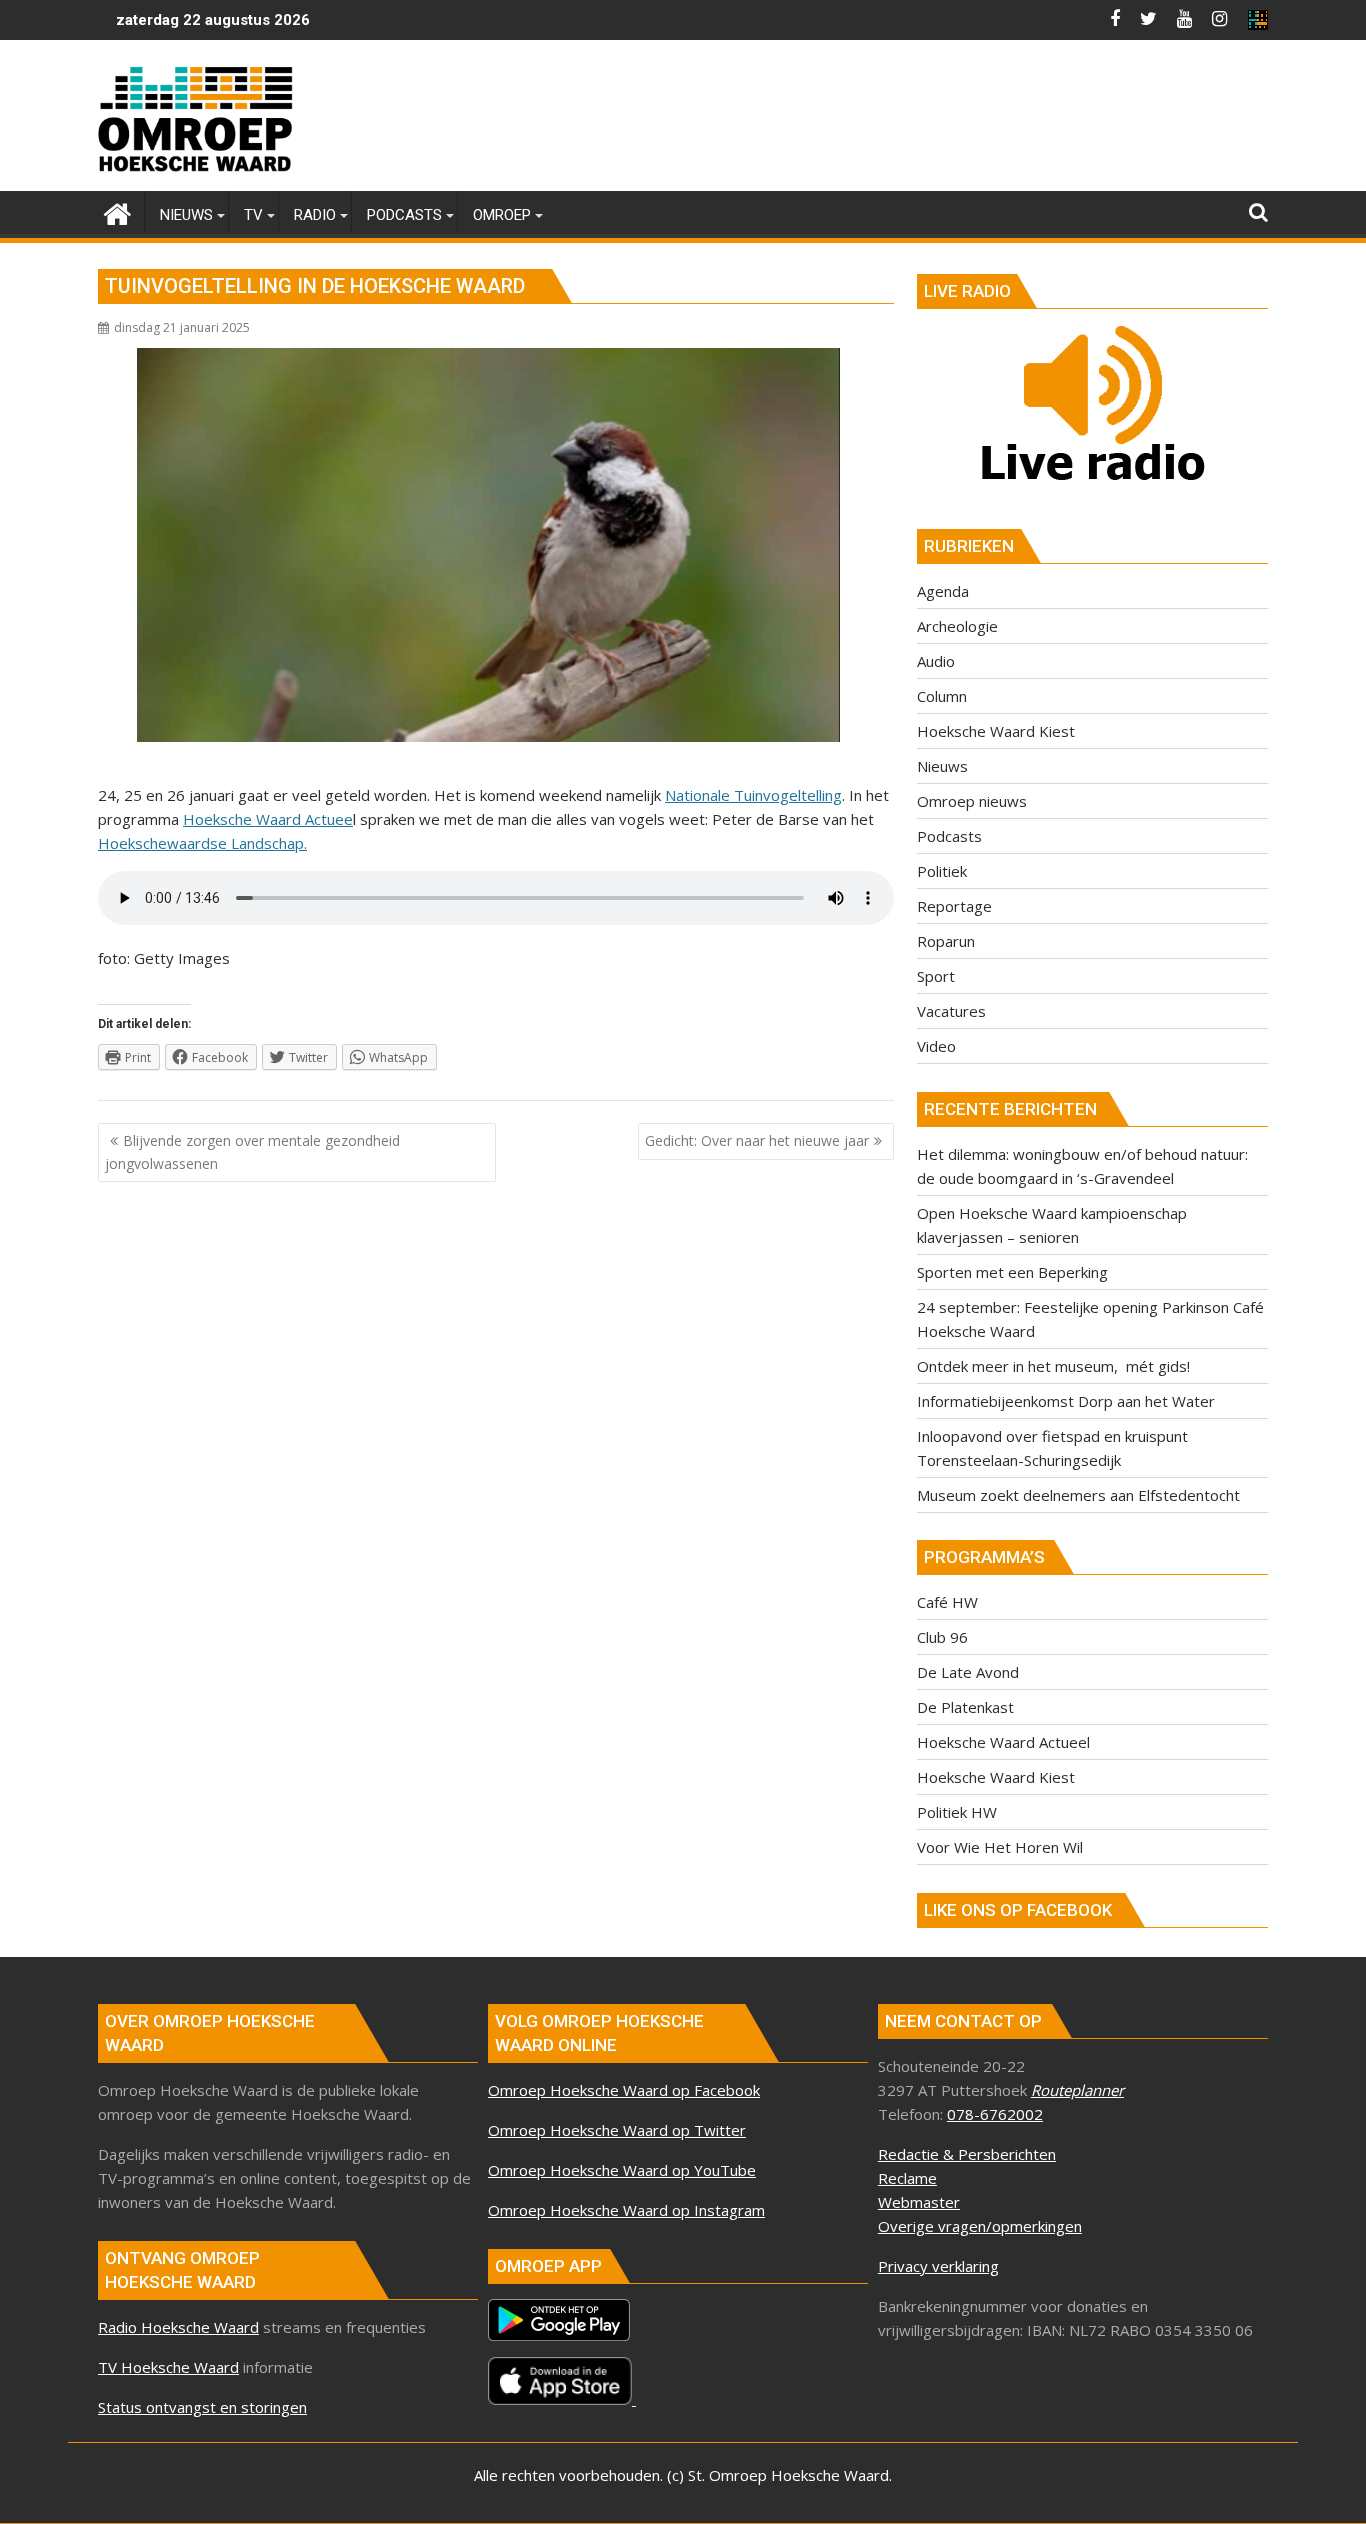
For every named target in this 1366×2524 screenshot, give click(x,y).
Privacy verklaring (938, 2266)
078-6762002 (995, 2114)
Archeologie (957, 626)
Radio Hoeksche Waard (178, 2327)
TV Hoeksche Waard (168, 2367)
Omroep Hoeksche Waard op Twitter (617, 2130)
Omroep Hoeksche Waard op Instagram (626, 2210)
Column (942, 696)
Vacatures (951, 1011)
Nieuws (942, 766)
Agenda (943, 591)
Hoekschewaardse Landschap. (202, 843)
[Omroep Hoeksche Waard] (117, 211)
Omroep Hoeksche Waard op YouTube (622, 2170)
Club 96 (942, 1637)
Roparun (946, 941)
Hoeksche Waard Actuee (268, 819)
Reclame (907, 2178)
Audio (936, 661)
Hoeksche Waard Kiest (996, 731)
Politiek (942, 871)
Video (936, 1046)
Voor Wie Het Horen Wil (1000, 1847)
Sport (936, 976)
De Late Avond (968, 1672)
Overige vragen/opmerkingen (980, 2226)
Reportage (954, 906)
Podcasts (949, 836)
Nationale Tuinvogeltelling (753, 795)
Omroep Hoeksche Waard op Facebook (624, 2090)
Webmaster (919, 2202)
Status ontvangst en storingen (202, 2407)
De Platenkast (965, 1707)
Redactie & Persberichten (967, 2154)
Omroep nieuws (972, 801)
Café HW (947, 1602)
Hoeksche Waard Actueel (1003, 1742)
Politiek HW (957, 1812)
